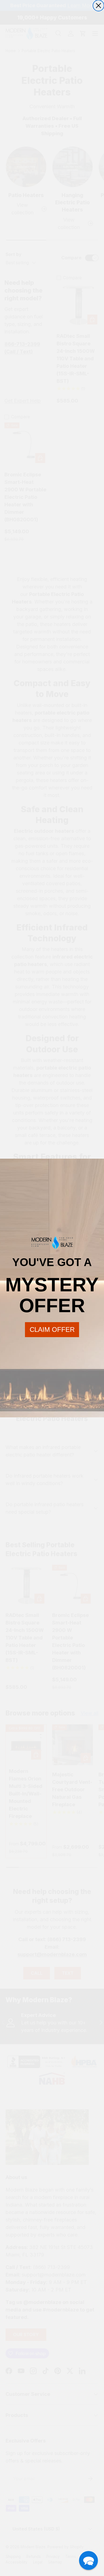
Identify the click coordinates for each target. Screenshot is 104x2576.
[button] (88, 2560)
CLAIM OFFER (52, 1329)
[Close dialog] (98, 6)
